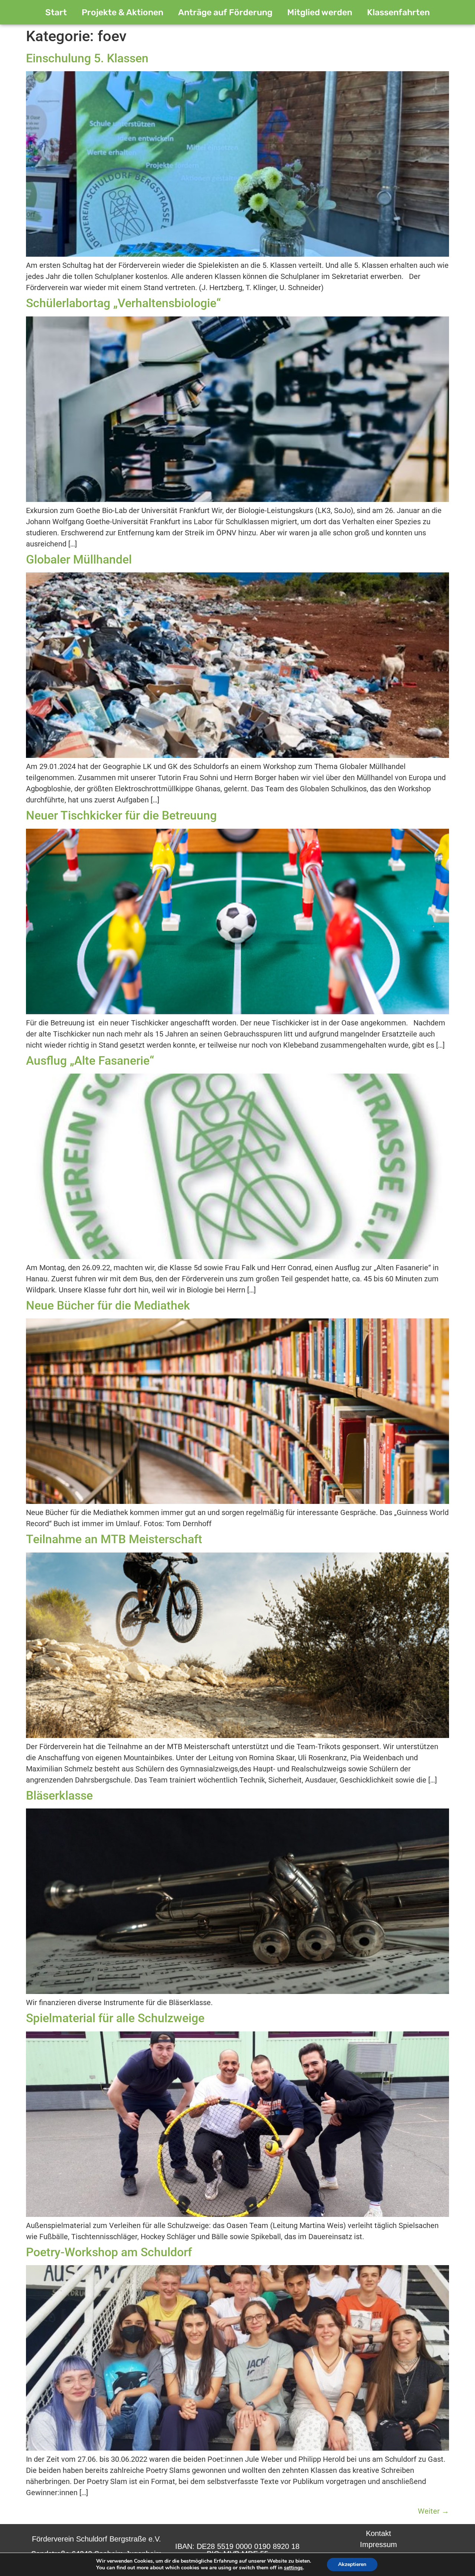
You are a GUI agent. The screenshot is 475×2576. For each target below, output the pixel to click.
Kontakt (379, 2533)
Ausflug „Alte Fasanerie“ (90, 1061)
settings (293, 2568)
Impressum (379, 2544)
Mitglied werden (320, 12)
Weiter (433, 2511)
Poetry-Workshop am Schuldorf (109, 2252)
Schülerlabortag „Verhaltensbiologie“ (123, 303)
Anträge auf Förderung (225, 12)
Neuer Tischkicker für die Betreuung (121, 815)
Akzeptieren (352, 2564)
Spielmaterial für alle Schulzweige (115, 2018)
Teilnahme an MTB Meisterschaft (114, 1539)
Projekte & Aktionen (122, 12)
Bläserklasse (59, 1795)
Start (56, 12)
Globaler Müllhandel (79, 559)
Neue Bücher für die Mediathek (108, 1305)
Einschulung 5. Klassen (87, 58)
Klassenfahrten (398, 12)
